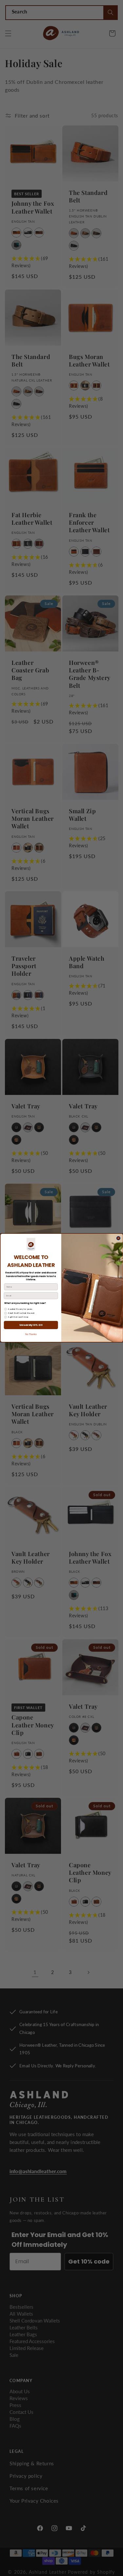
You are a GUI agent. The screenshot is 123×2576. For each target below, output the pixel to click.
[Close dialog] (118, 1239)
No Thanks (31, 1335)
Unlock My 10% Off (31, 1325)
